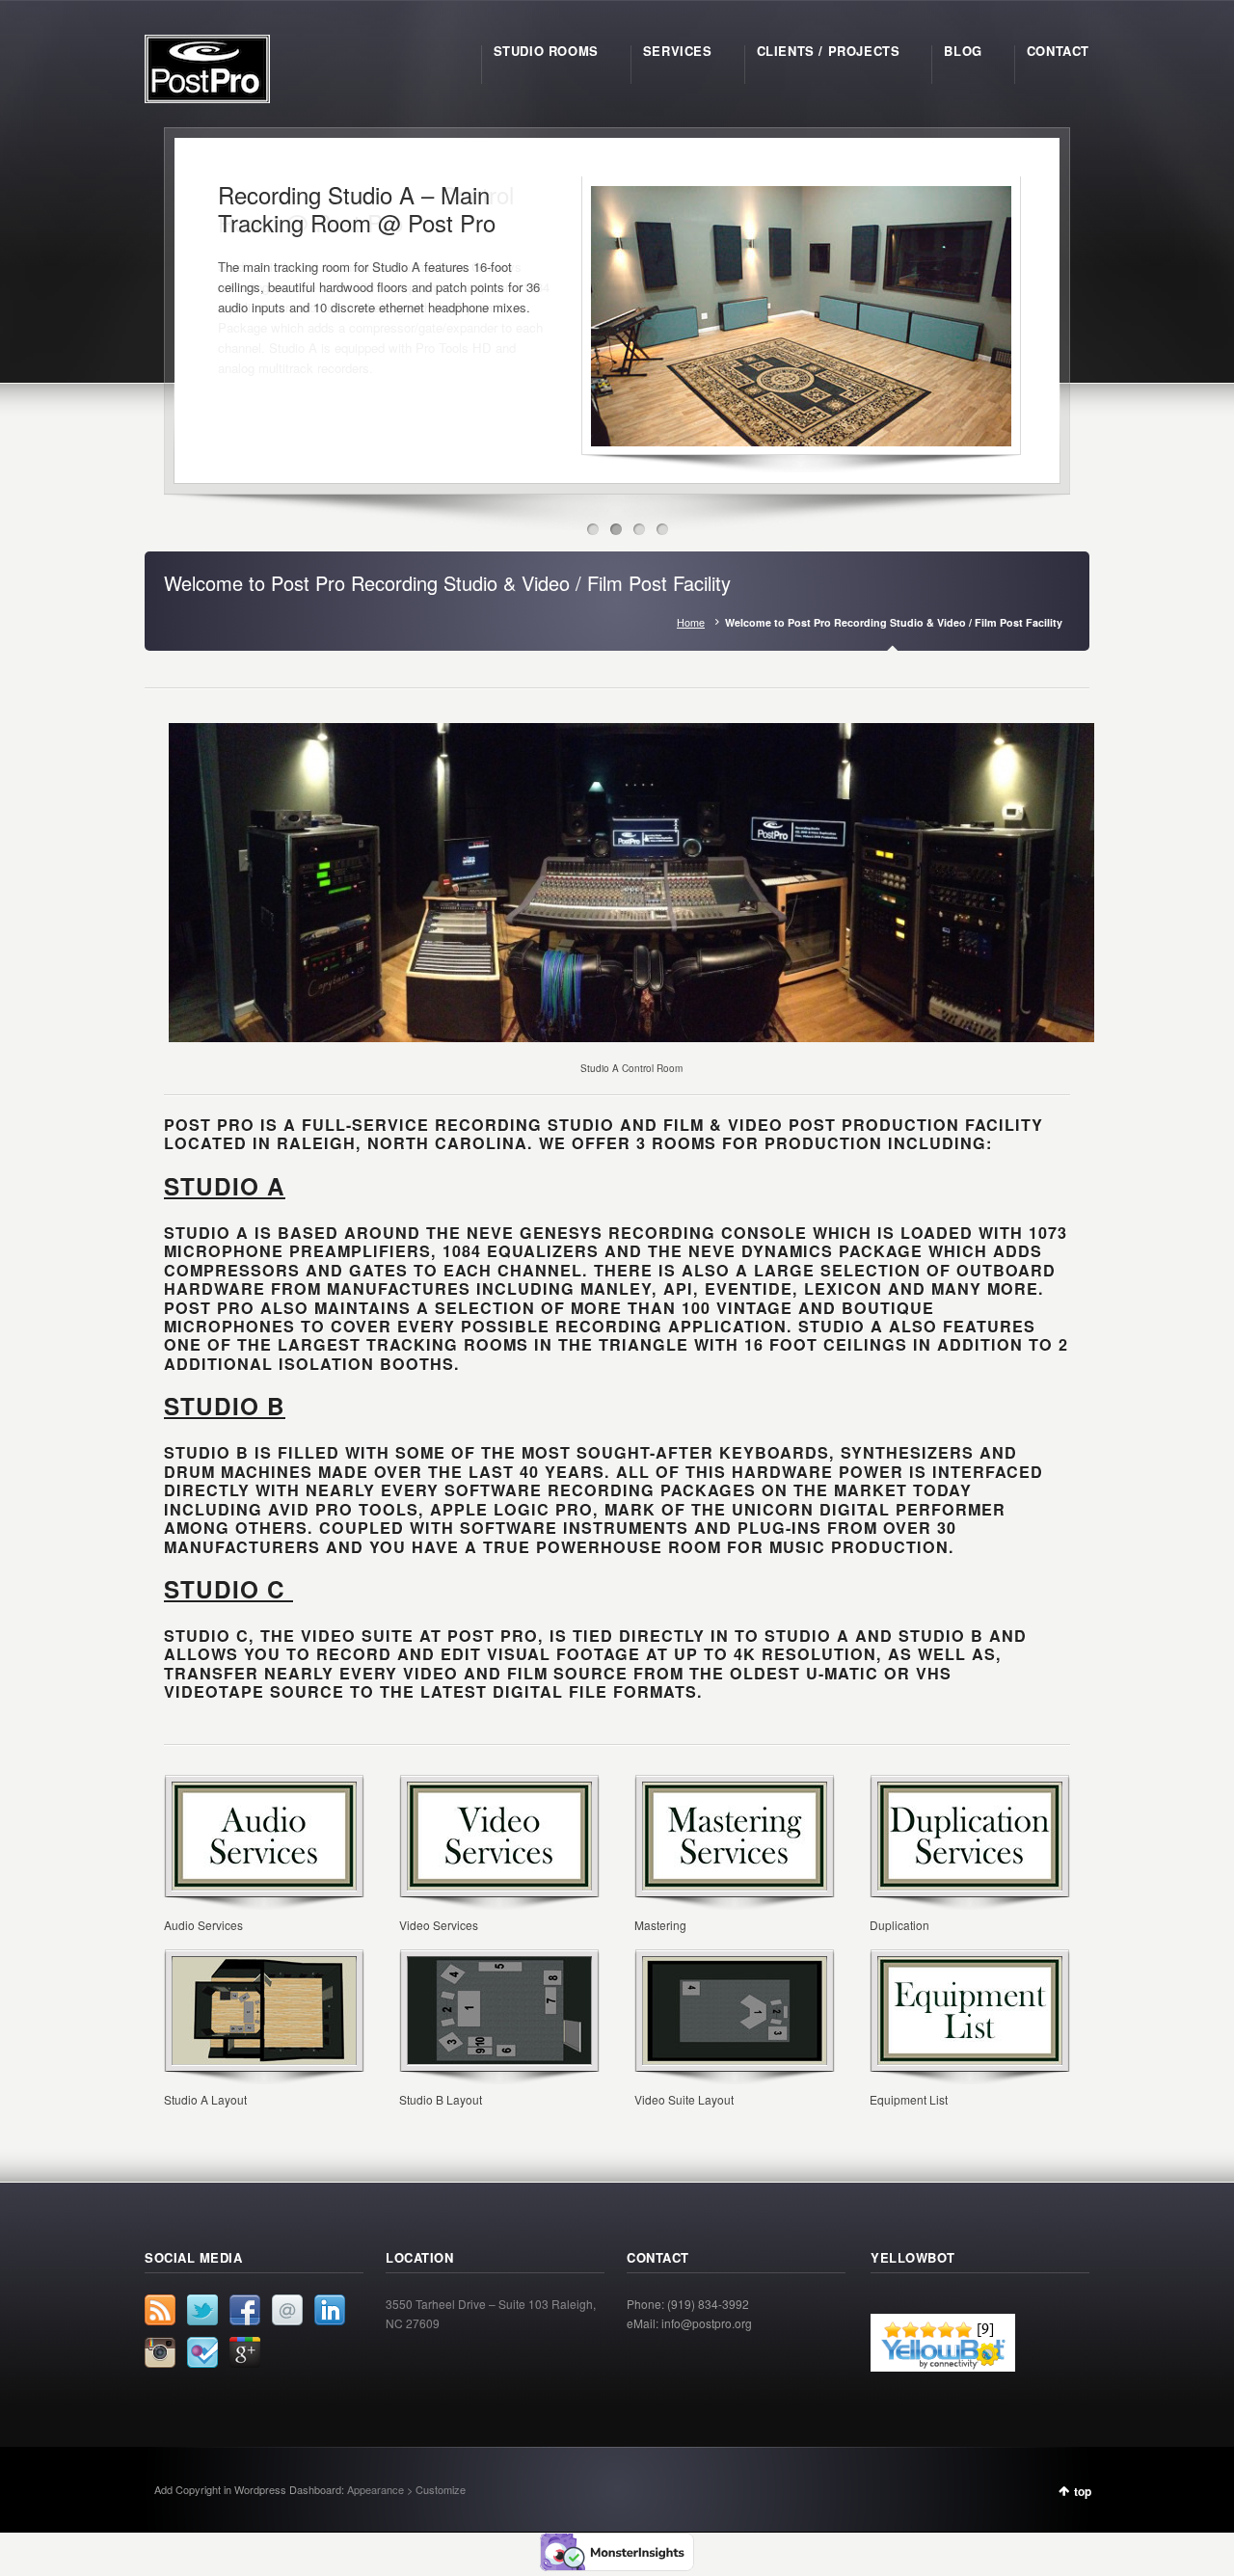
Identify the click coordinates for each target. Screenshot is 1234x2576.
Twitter (202, 2310)
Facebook (245, 2310)
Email (287, 2310)
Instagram (160, 2352)
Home (691, 622)
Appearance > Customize (406, 2489)
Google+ (245, 2352)
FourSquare (202, 2352)
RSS (160, 2310)
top (1083, 2491)
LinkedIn (330, 2310)
